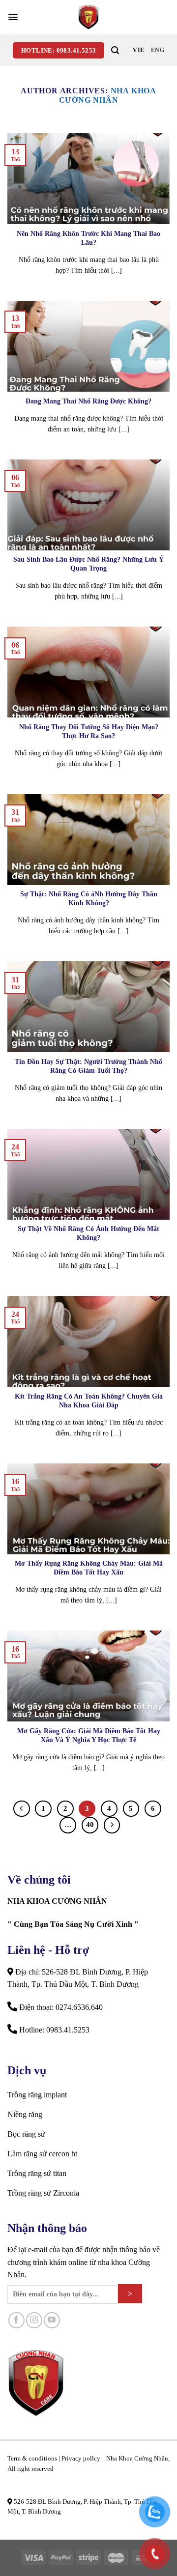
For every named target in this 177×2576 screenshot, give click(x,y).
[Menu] (13, 17)
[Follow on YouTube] (52, 2320)
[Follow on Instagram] (34, 2320)
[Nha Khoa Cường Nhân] (88, 17)
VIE (138, 50)
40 (90, 1825)
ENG (158, 50)
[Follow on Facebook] (16, 2320)
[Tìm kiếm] (115, 50)
